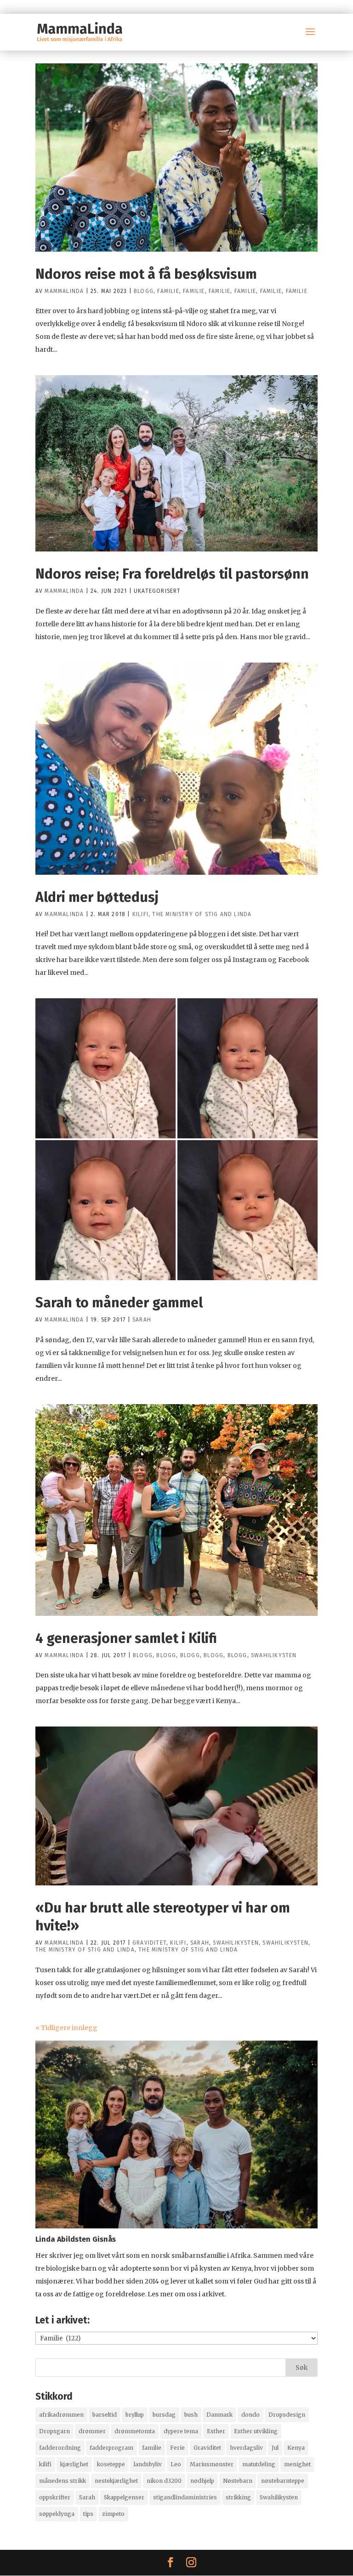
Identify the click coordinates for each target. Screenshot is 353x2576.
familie (152, 2448)
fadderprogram (111, 2448)
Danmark (219, 2415)
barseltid (105, 2415)
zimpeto (113, 2514)
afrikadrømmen (61, 2415)
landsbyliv (148, 2464)
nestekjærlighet (116, 2481)
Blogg (144, 291)
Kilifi (140, 914)
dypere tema (181, 2431)
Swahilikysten (274, 1655)
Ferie (177, 2448)
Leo (176, 2464)
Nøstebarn (238, 2481)
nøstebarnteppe (283, 2481)
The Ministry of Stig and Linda (202, 914)
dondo (251, 2415)
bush (191, 2415)
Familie (168, 291)
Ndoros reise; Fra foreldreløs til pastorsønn (172, 574)
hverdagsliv (246, 2448)
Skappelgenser (124, 2497)
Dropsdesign (287, 2415)
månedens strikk (63, 2481)
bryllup (135, 2415)
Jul (275, 2448)
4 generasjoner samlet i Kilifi (126, 1638)
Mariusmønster (212, 2464)
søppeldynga (57, 2514)
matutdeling (259, 2464)
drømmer (92, 2431)
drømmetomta (135, 2431)
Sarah (142, 1320)
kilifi (45, 2464)
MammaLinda (64, 291)
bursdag (164, 2415)
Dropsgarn (54, 2431)
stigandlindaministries (185, 2497)
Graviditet (149, 1943)
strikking (238, 2497)
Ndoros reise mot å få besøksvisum (146, 274)
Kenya (296, 2448)
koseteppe (111, 2464)
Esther (216, 2431)
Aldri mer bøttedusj (97, 897)
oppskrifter (55, 2497)
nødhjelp (202, 2481)
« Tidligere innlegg (66, 2028)
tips (88, 2514)
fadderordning (60, 2448)
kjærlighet (74, 2464)
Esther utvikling (256, 2431)
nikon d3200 (164, 2481)
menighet (297, 2464)
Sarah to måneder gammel (119, 1303)
